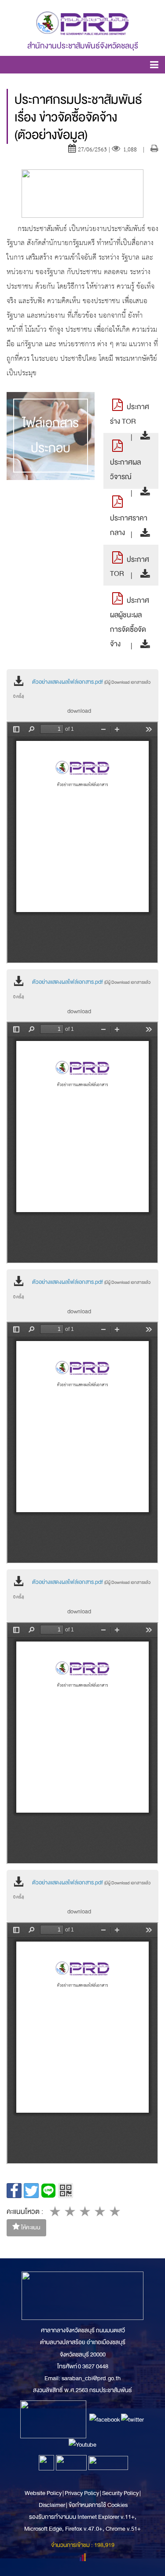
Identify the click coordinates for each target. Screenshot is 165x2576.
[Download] (143, 437)
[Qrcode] (66, 2191)
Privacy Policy (82, 2493)
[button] (154, 66)
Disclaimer (52, 2505)
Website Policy (44, 2493)
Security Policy (120, 2493)
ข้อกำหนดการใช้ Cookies (98, 2505)
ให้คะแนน (30, 2228)
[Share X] (31, 2191)
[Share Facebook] (14, 2191)
